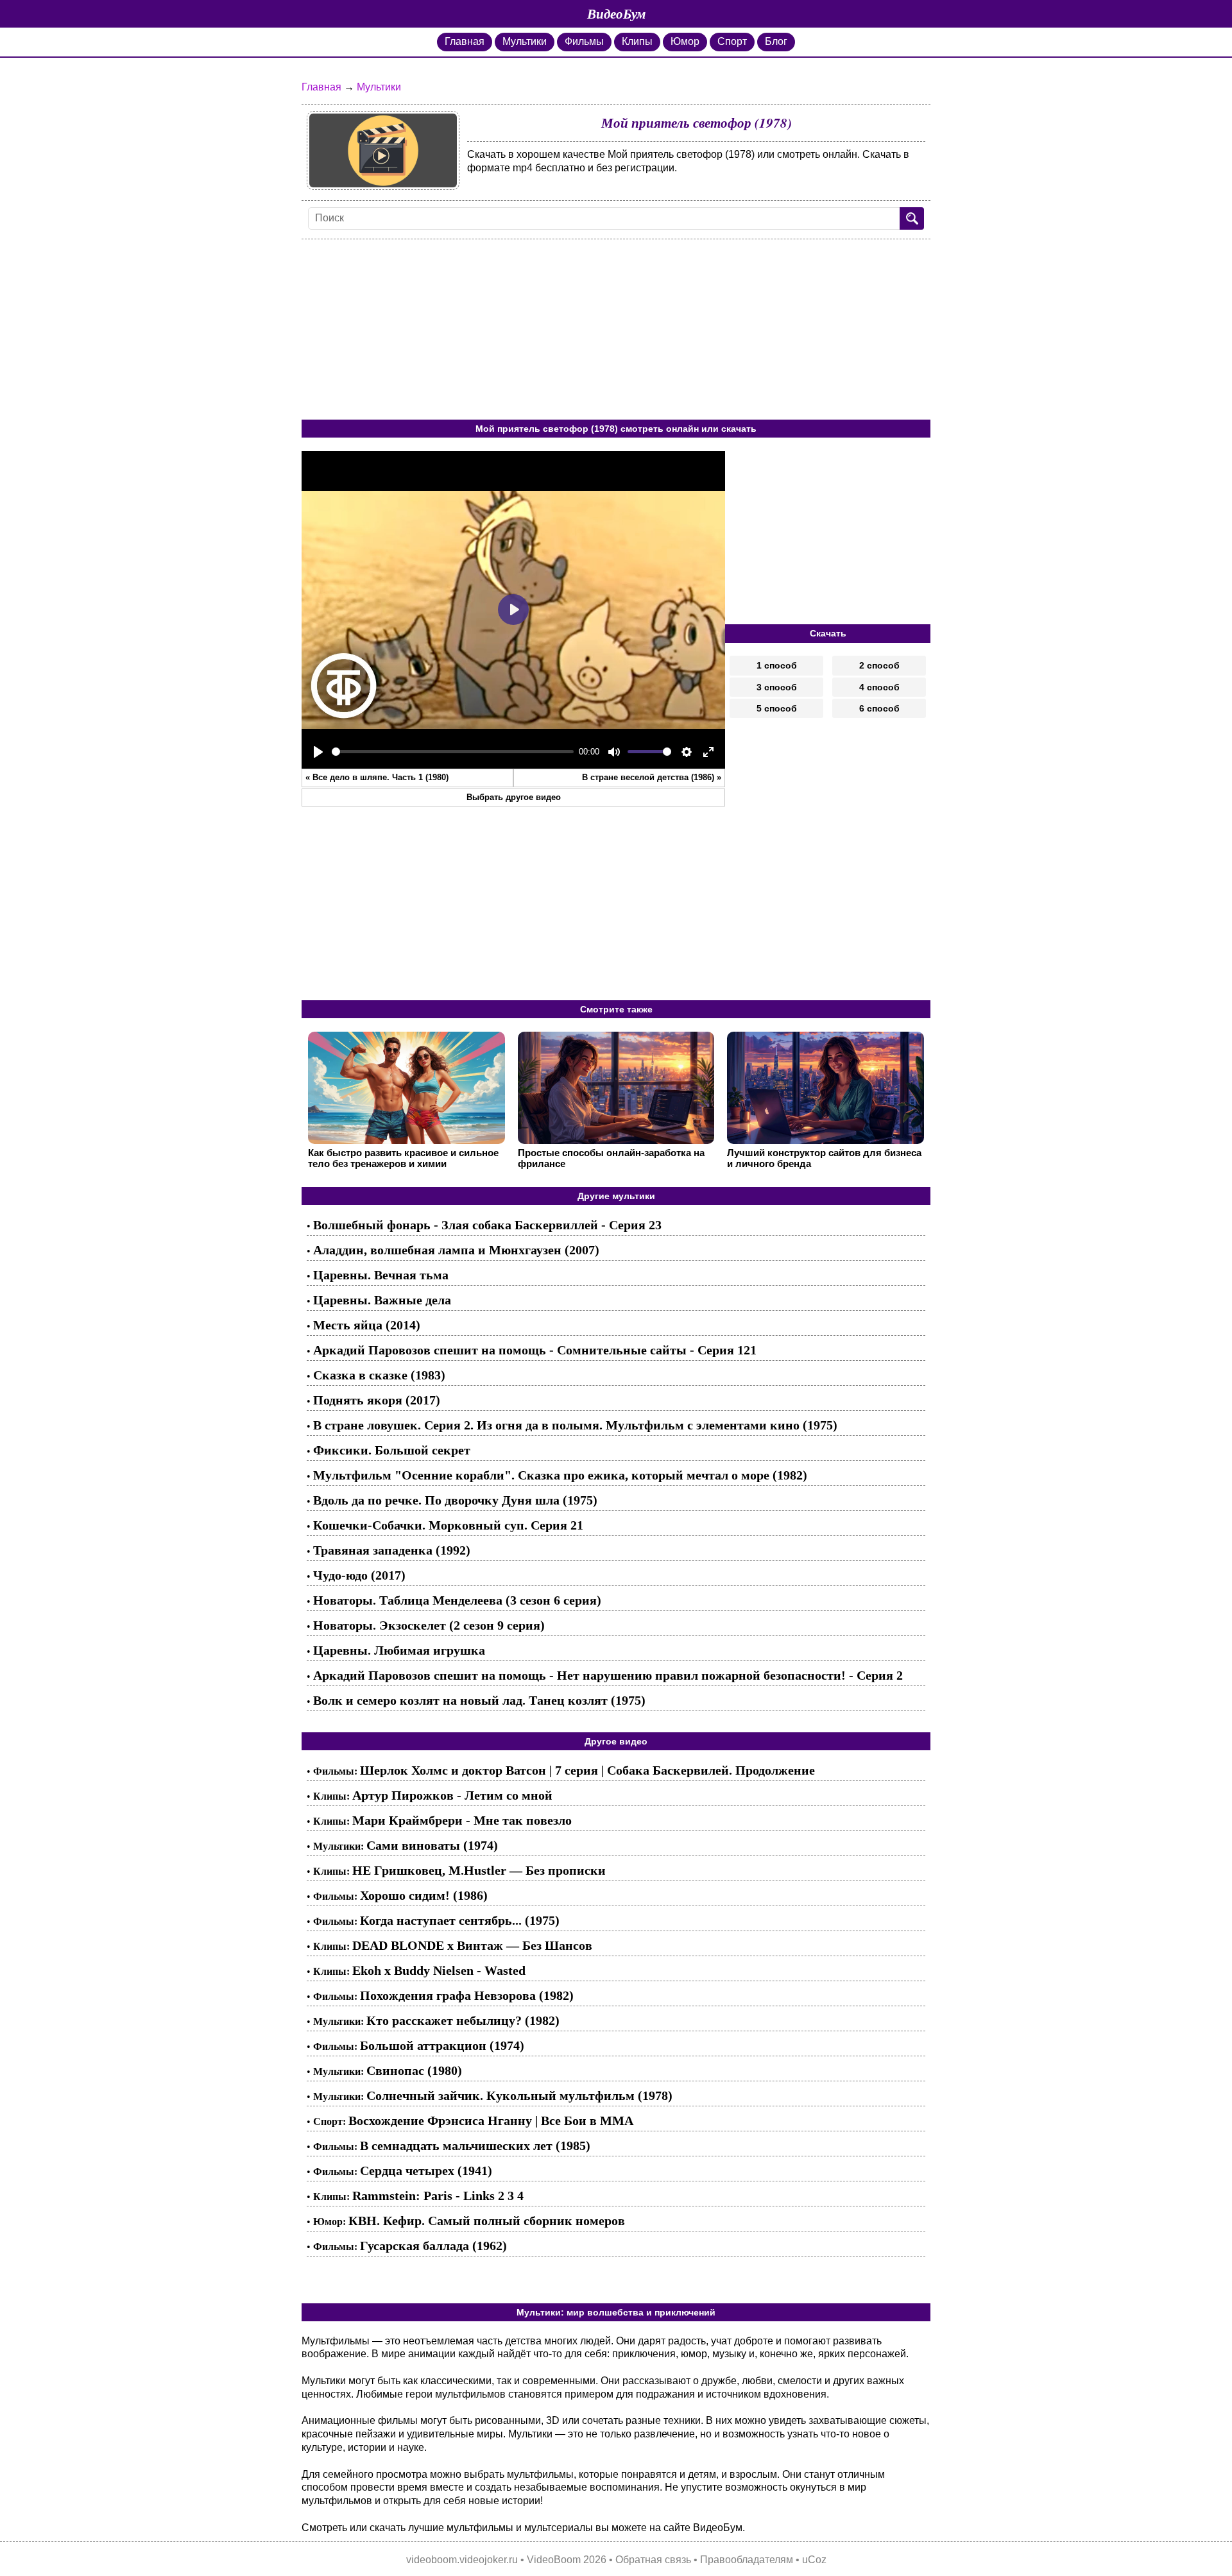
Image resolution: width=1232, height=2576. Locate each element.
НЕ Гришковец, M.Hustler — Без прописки (479, 1870)
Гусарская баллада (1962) (433, 2246)
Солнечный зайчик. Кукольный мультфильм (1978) (519, 2095)
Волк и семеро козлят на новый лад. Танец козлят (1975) (479, 1700)
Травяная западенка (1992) (392, 1550)
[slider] (453, 752)
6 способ (879, 708)
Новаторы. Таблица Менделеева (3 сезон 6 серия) (457, 1600)
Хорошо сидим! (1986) (424, 1895)
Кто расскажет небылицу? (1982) (463, 2020)
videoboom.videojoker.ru (462, 2560)
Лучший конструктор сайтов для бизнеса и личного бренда (824, 1158)
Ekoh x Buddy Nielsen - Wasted (439, 1970)
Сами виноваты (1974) (432, 1845)
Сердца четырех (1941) (426, 2171)
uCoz (814, 2560)
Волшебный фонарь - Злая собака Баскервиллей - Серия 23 (487, 1225)
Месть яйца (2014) (367, 1325)
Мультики (525, 41)
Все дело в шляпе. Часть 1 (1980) (381, 777)
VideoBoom (554, 2560)
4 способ (879, 687)
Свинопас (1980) (414, 2070)
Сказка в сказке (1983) (379, 1375)
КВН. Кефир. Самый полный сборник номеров (487, 2221)
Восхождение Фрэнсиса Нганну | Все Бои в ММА (491, 2120)
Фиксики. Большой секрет (392, 1450)
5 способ (777, 708)
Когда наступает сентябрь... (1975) (460, 1920)
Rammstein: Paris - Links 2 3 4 (438, 2196)
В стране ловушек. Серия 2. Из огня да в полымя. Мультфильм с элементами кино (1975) (575, 1425)
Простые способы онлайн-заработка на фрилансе (611, 1158)
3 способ (777, 687)
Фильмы (584, 41)
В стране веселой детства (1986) (648, 777)
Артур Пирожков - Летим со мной (452, 1795)
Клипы (637, 41)
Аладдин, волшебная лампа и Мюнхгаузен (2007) (456, 1250)
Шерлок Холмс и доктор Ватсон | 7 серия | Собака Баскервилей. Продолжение (587, 1770)
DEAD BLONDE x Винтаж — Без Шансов (472, 1945)
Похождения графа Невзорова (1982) (467, 1995)
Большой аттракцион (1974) (442, 2045)
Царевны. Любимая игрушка (399, 1650)
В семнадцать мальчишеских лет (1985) (475, 2145)
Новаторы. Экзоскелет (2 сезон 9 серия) (429, 1625)
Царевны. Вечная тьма (381, 1275)
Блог (776, 41)
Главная (465, 41)
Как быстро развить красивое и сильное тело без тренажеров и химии (403, 1158)
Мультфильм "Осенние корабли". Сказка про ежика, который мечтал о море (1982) (560, 1475)
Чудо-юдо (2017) (359, 1575)
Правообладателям (747, 2560)
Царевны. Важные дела (382, 1300)
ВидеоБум (616, 13)
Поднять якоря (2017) (377, 1400)
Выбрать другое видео (514, 797)
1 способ (777, 665)
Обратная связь (653, 2560)
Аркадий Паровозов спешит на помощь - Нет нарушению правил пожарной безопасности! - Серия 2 (608, 1675)
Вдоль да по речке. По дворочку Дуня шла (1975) (455, 1500)
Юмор (685, 41)
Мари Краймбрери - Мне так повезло (462, 1820)
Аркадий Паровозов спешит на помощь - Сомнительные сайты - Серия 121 (535, 1350)
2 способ (879, 665)
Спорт (732, 41)
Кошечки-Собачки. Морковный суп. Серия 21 (448, 1525)
